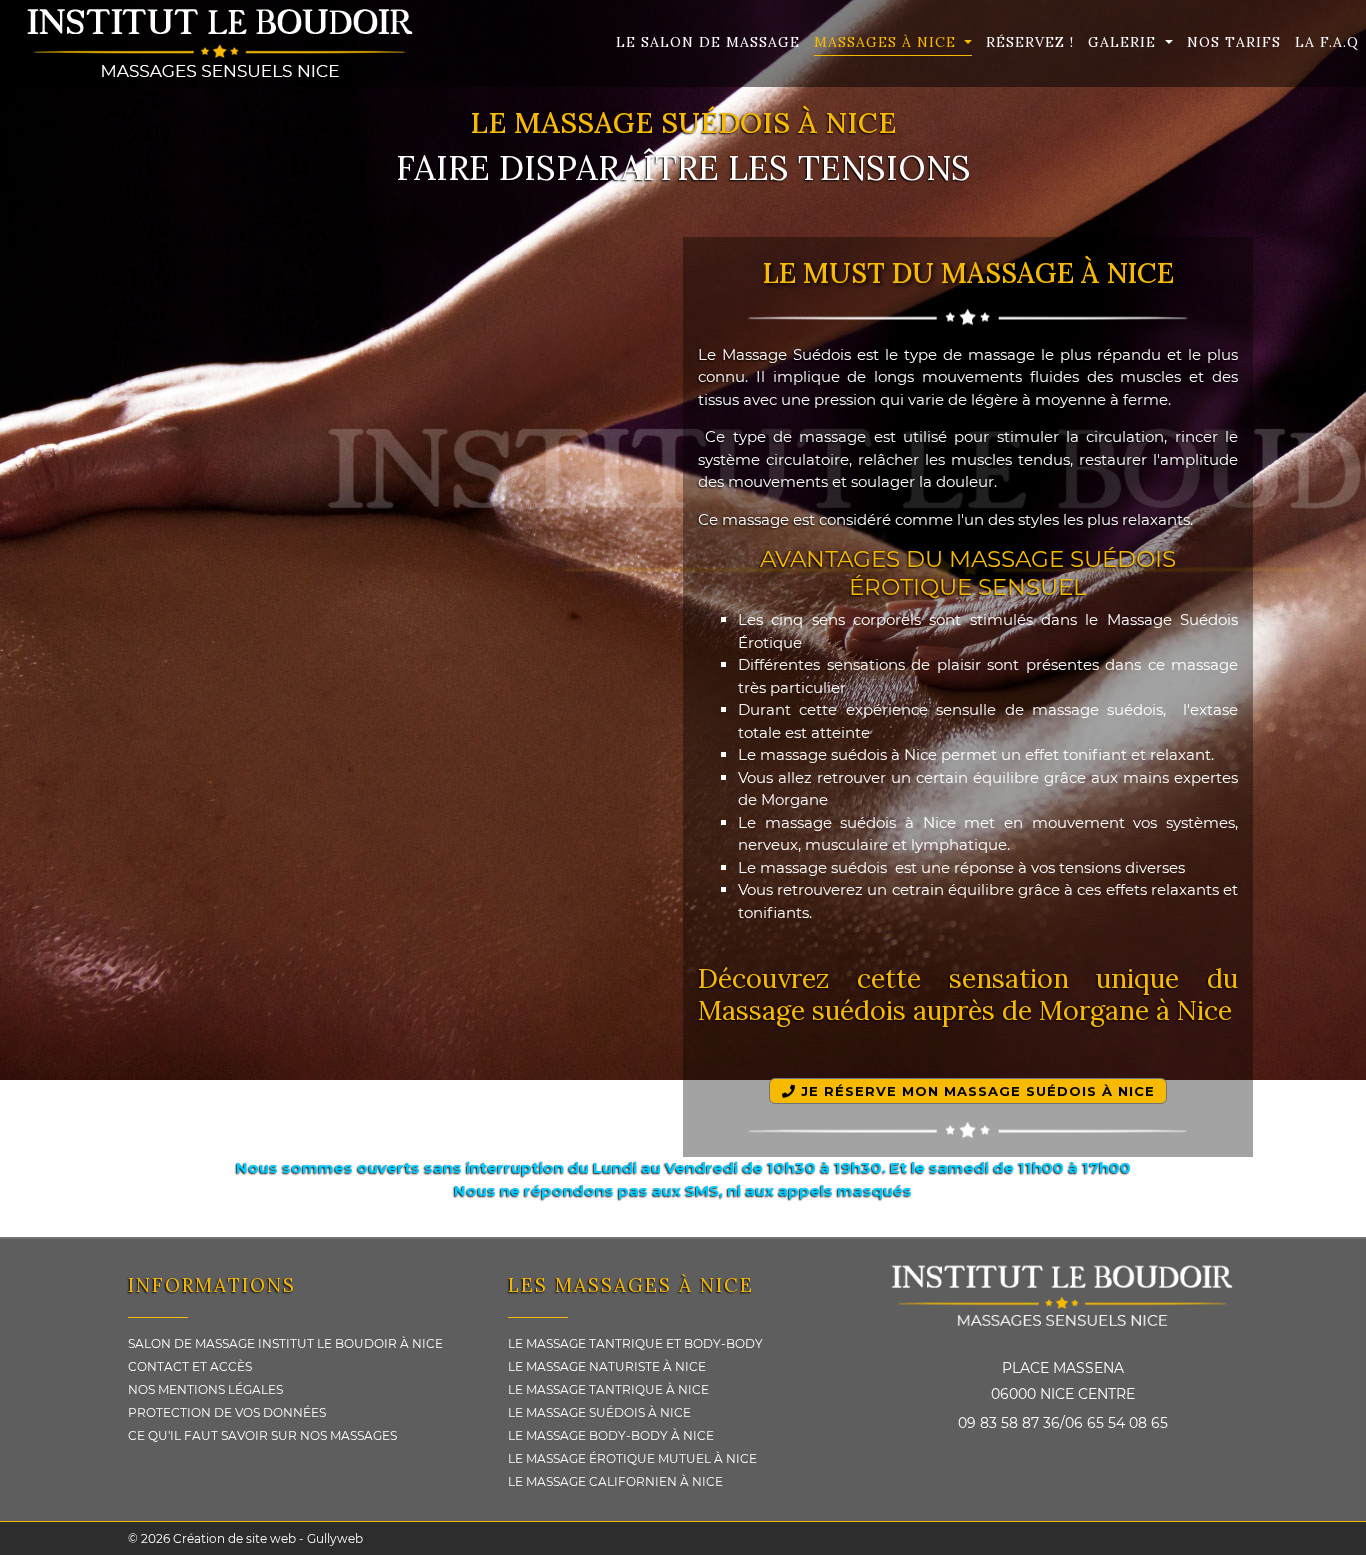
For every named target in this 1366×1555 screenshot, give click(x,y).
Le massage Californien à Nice (615, 1481)
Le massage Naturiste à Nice (607, 1366)
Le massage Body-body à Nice (611, 1435)
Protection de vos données (227, 1412)
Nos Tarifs (1234, 42)
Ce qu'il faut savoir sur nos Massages (262, 1435)
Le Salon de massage (708, 42)
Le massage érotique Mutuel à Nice (632, 1458)
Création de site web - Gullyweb (266, 1538)
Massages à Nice (887, 42)
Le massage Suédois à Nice (599, 1412)
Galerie (1124, 42)
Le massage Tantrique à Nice (608, 1389)
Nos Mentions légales (205, 1389)
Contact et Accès (190, 1366)
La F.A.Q (1327, 42)
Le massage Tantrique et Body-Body (635, 1343)
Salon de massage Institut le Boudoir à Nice (285, 1343)
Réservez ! (1030, 42)
